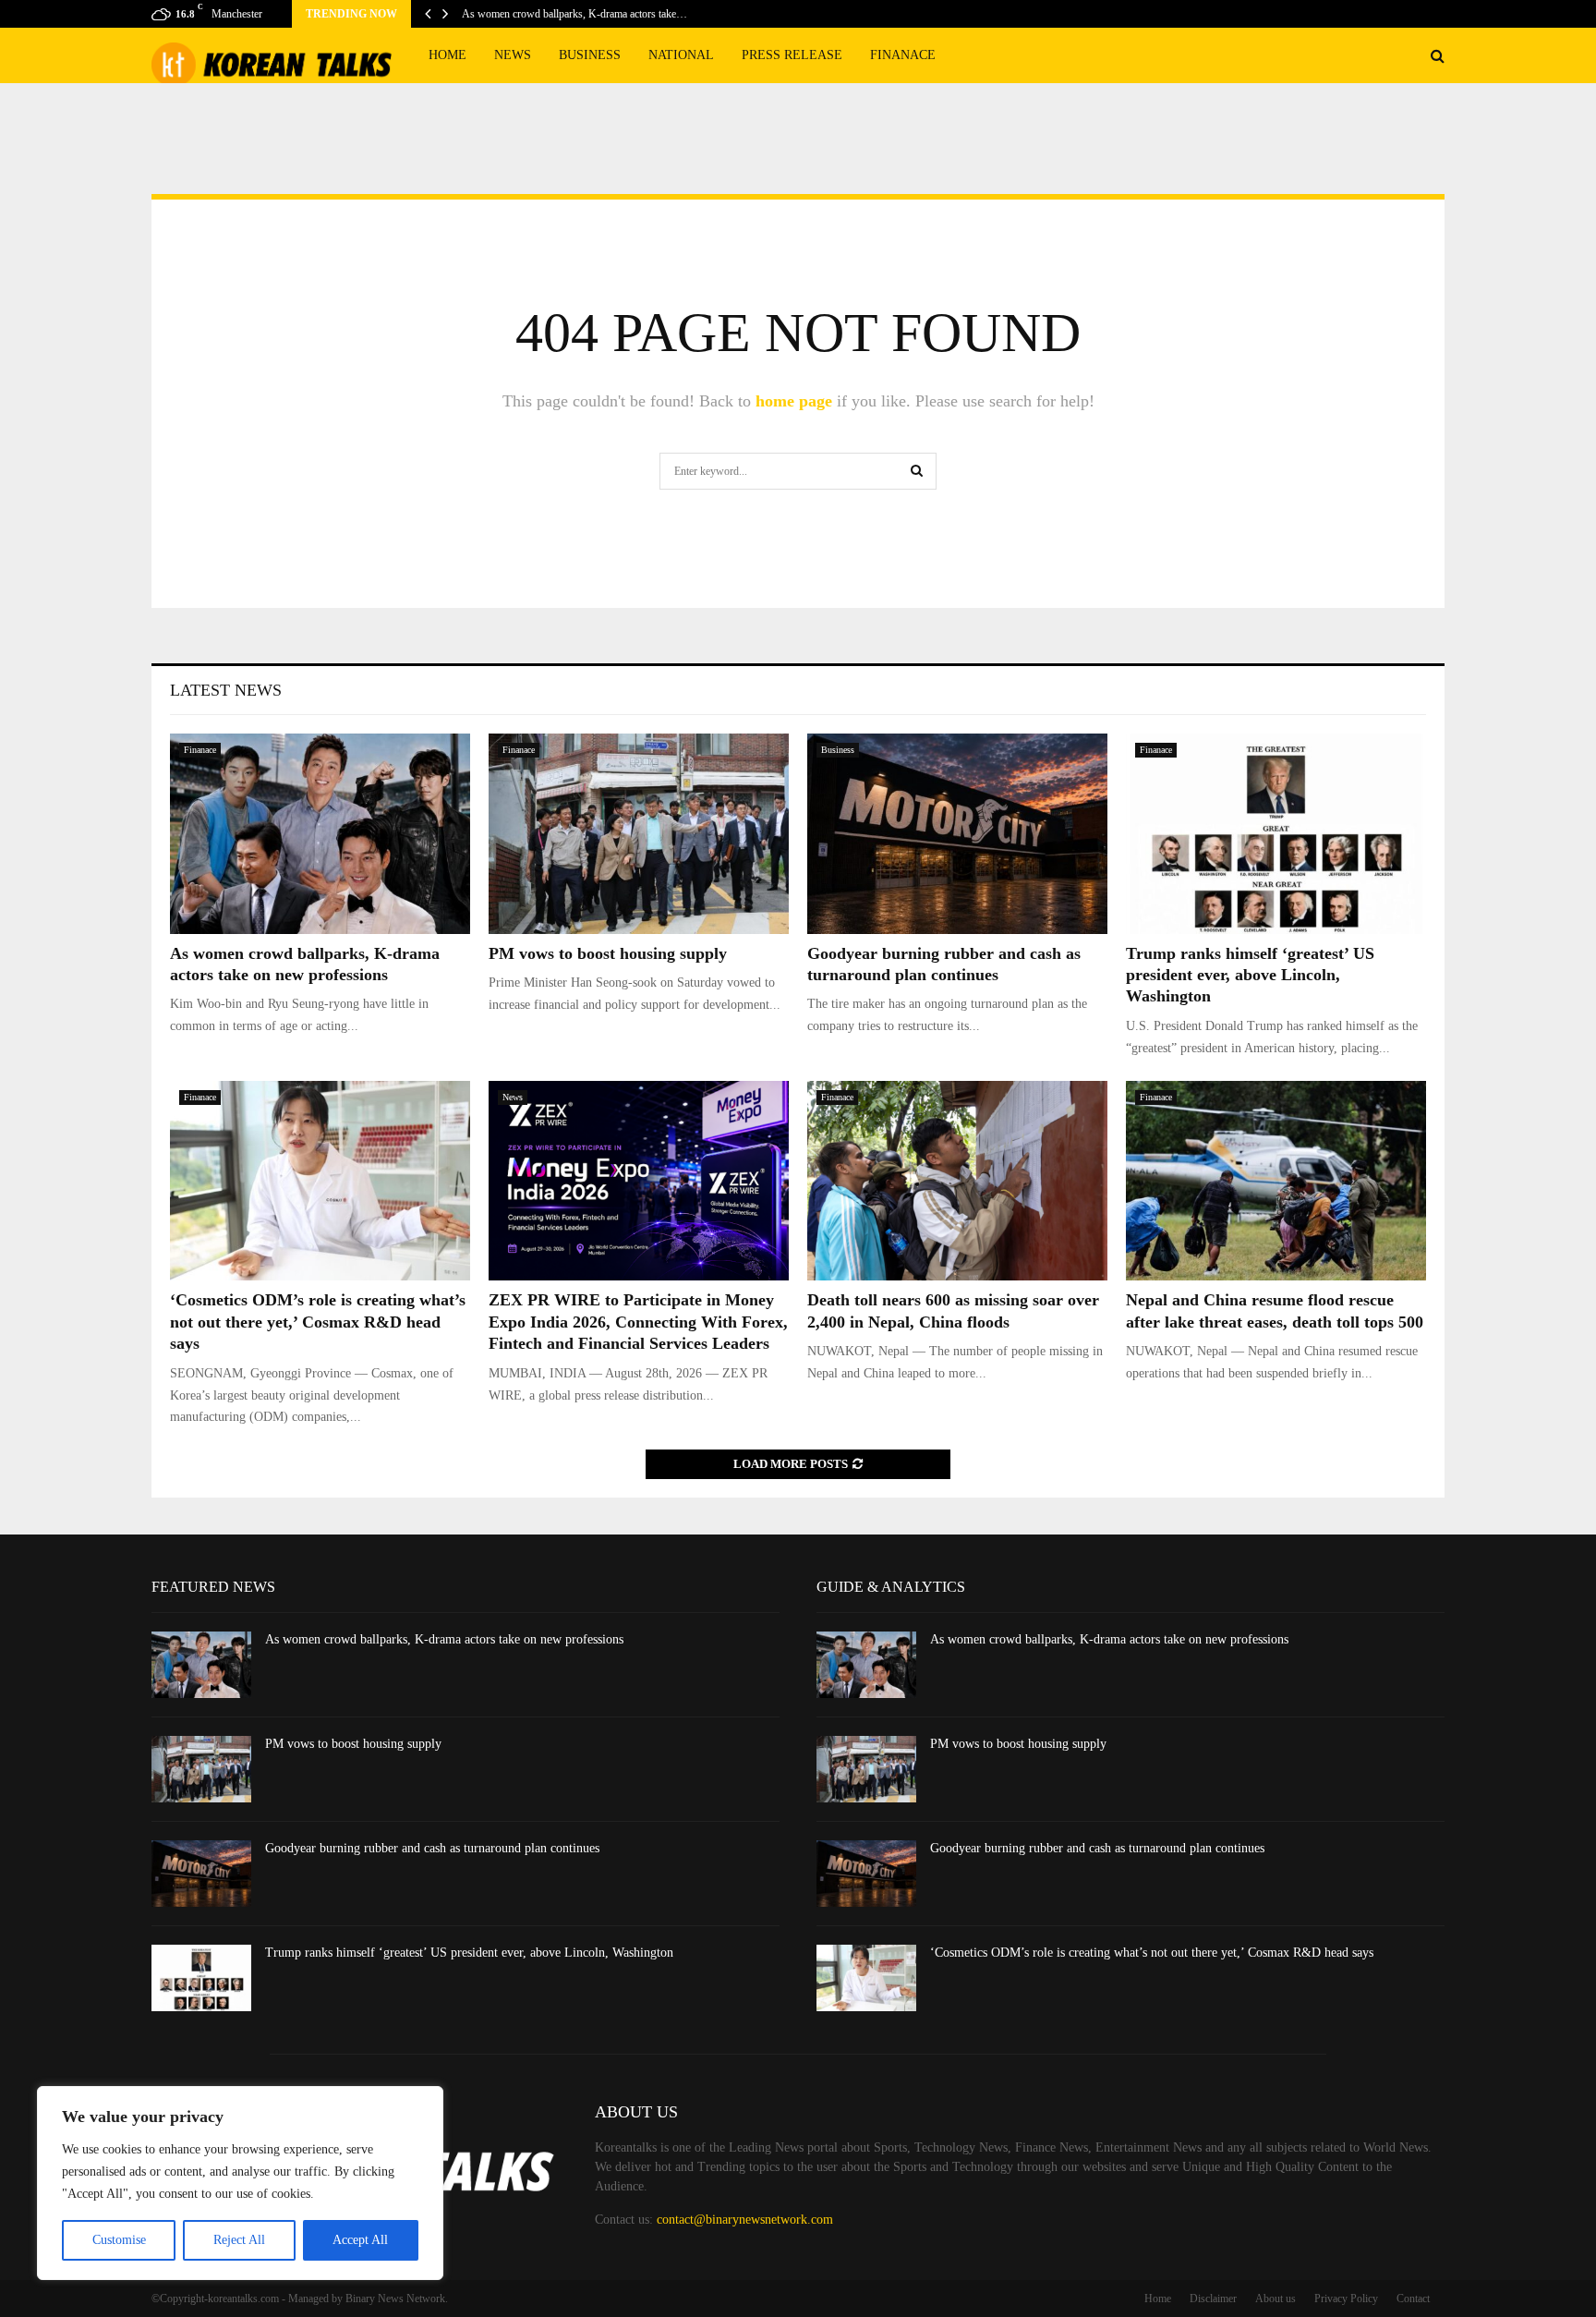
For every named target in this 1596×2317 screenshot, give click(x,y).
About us (1276, 2299)
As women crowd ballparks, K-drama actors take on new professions (444, 1639)
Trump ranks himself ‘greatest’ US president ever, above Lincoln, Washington (1250, 975)
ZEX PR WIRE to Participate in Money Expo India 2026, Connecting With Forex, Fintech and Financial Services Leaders (638, 1322)
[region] (240, 2183)
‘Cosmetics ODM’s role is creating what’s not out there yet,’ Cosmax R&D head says (318, 1322)
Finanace (903, 55)
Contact (1413, 2299)
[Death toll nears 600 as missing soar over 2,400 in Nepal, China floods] (957, 1181)
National (681, 55)
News (513, 55)
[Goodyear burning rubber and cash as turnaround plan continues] (957, 834)
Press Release (792, 55)
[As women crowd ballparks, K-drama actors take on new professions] (320, 834)
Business (590, 55)
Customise (119, 2240)
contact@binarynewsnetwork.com (745, 2220)
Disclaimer (1213, 2299)
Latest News (226, 690)
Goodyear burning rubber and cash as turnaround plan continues (432, 1848)
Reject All (239, 2240)
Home (447, 55)
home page (794, 401)
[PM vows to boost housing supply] (639, 834)
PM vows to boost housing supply (608, 953)
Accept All (360, 2240)
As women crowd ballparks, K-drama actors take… (574, 14)
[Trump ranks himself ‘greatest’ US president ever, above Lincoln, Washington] (1276, 834)
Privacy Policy (1346, 2299)
